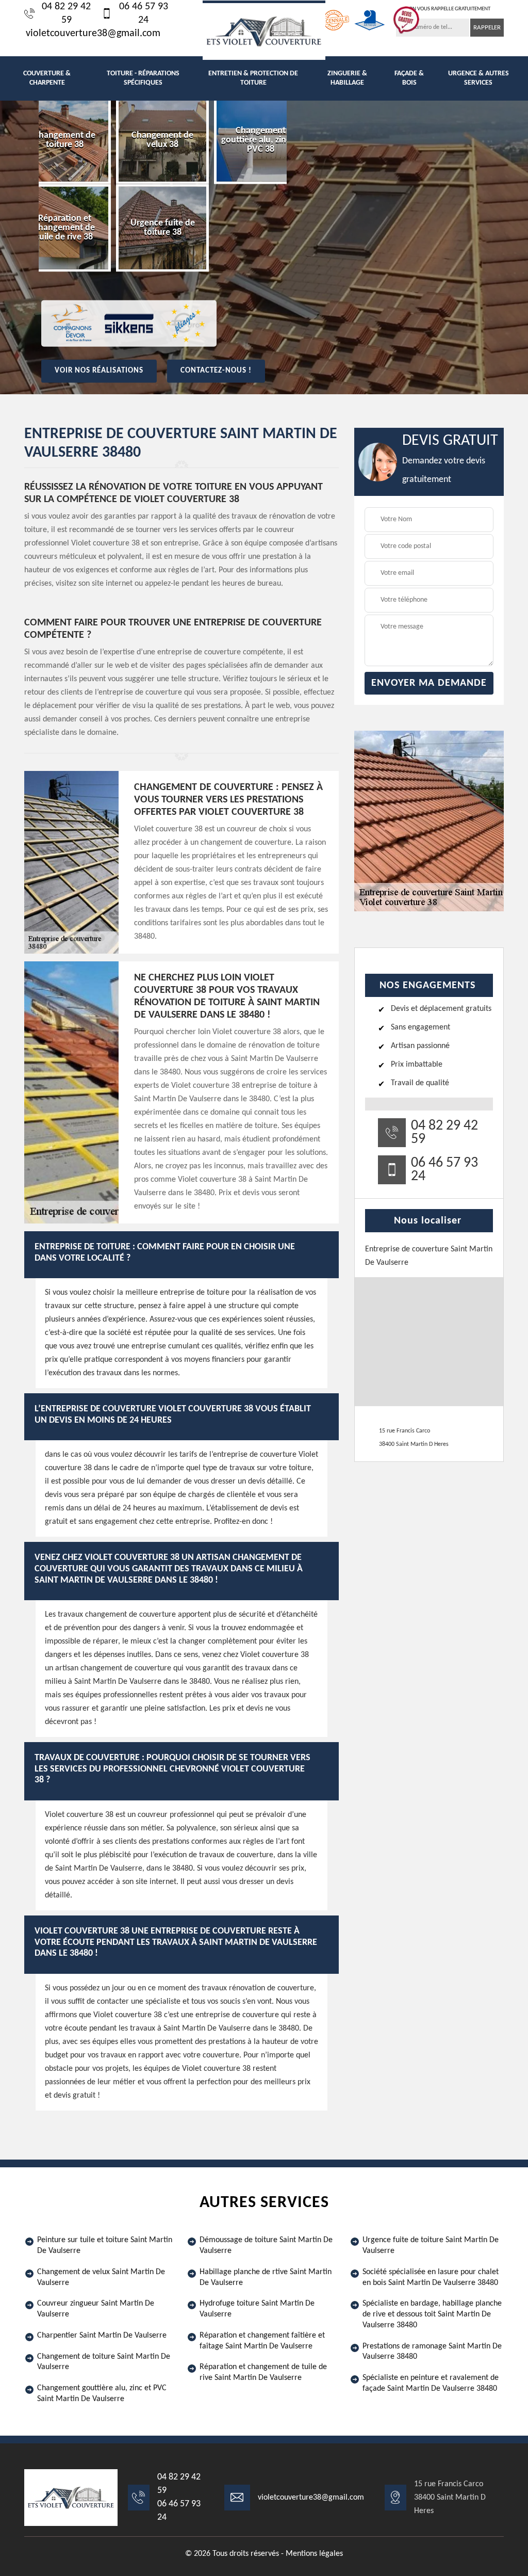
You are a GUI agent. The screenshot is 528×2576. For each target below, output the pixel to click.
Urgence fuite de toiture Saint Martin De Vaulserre (431, 2245)
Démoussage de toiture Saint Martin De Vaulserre (266, 2245)
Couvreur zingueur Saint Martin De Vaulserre (96, 2309)
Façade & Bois (409, 78)
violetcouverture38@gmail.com (93, 34)
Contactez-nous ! (216, 371)
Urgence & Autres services (478, 78)
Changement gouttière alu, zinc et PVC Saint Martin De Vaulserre (102, 2394)
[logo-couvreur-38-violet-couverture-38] (264, 30)
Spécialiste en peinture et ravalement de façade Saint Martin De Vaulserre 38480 (431, 2383)
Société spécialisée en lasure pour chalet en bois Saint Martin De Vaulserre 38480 (431, 2277)
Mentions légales (314, 2554)
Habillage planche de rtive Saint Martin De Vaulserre (266, 2277)
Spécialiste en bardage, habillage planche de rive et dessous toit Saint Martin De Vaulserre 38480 (432, 2314)
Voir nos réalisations (99, 371)
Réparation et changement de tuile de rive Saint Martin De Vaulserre (263, 2372)
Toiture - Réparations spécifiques (143, 78)
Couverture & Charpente (47, 78)
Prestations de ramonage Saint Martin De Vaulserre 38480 (432, 2352)
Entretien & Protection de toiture (253, 78)
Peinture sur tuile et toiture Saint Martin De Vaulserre (105, 2245)
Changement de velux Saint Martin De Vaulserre (101, 2277)
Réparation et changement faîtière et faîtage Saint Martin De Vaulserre (262, 2341)
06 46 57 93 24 (144, 13)
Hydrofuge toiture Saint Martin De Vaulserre (257, 2309)
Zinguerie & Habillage (347, 78)
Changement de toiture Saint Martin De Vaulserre (104, 2362)
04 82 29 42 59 (66, 13)
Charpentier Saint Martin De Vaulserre (102, 2336)
